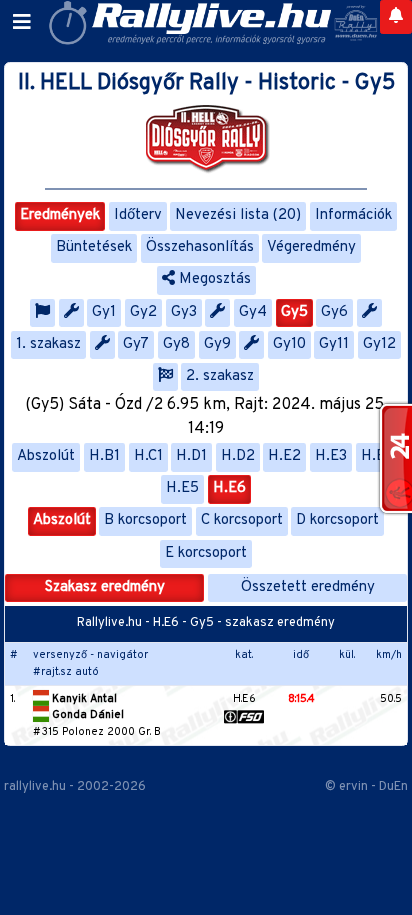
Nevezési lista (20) (238, 215)
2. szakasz (220, 376)
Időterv (138, 215)
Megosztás (213, 279)
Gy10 (289, 344)
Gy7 (136, 344)
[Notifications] (396, 17)
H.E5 (182, 488)
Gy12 (379, 344)
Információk (353, 215)
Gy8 (176, 344)
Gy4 (253, 312)
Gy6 (334, 312)
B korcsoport (145, 520)
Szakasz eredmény (105, 587)
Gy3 (184, 312)
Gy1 (104, 312)
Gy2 (143, 312)
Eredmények (60, 215)
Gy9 (217, 344)
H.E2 (284, 456)
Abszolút (46, 456)
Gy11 (334, 344)
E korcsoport (206, 553)
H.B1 (104, 456)
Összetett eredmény (308, 587)
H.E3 (331, 456)
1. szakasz (48, 344)
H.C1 (148, 456)
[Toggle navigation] (22, 23)
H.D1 (191, 456)
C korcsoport (242, 520)
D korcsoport (337, 520)
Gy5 (294, 312)
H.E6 (229, 488)
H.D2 (238, 456)
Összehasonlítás (200, 247)
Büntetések (94, 247)
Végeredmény (311, 247)
